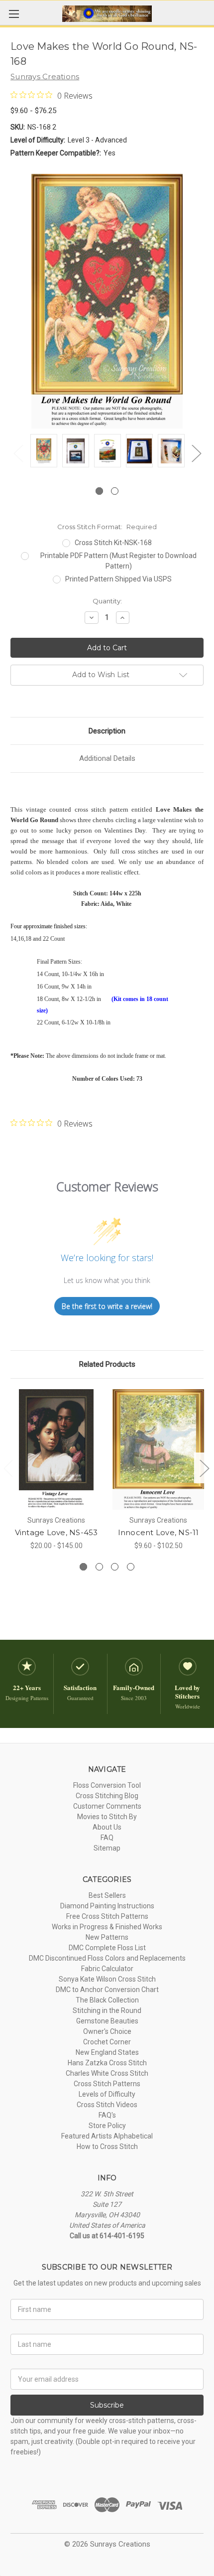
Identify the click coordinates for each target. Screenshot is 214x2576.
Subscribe (107, 2405)
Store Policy (107, 2126)
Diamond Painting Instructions (107, 1906)
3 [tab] (115, 1567)
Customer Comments (107, 1806)
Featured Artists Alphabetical (107, 2136)
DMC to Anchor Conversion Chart (107, 1990)
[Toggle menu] (14, 14)
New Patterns (107, 1937)
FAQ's (107, 2115)
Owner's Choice (107, 2031)
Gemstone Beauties (107, 2021)
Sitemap (107, 1848)
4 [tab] (131, 1567)
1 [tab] (99, 491)
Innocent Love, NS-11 (159, 1532)
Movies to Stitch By (107, 1817)
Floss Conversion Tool (107, 1785)
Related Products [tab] (107, 1364)
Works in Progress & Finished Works (107, 1927)
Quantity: (107, 601)
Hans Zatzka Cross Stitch (107, 2063)
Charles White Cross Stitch (107, 2073)
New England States (107, 2052)
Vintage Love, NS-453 (56, 1532)
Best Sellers (107, 1895)
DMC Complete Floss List (107, 1948)
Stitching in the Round (107, 2010)
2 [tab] (115, 491)
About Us (107, 1827)
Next (196, 453)
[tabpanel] (44, 452)
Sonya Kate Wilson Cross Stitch (107, 1979)
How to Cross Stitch (107, 2147)
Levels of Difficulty (107, 2094)
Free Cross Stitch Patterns (107, 1916)
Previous (18, 453)
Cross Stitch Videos (107, 2105)
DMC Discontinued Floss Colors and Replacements (107, 1958)
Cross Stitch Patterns (107, 2084)
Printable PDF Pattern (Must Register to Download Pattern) (118, 561)
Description (107, 731)
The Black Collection (107, 2000)
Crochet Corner (107, 2042)
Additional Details (107, 758)
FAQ (107, 1838)
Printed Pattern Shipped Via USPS (118, 579)
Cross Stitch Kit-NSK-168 (113, 543)
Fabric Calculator (107, 1969)
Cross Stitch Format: (107, 527)
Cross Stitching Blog (107, 1796)
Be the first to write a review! (107, 1306)
